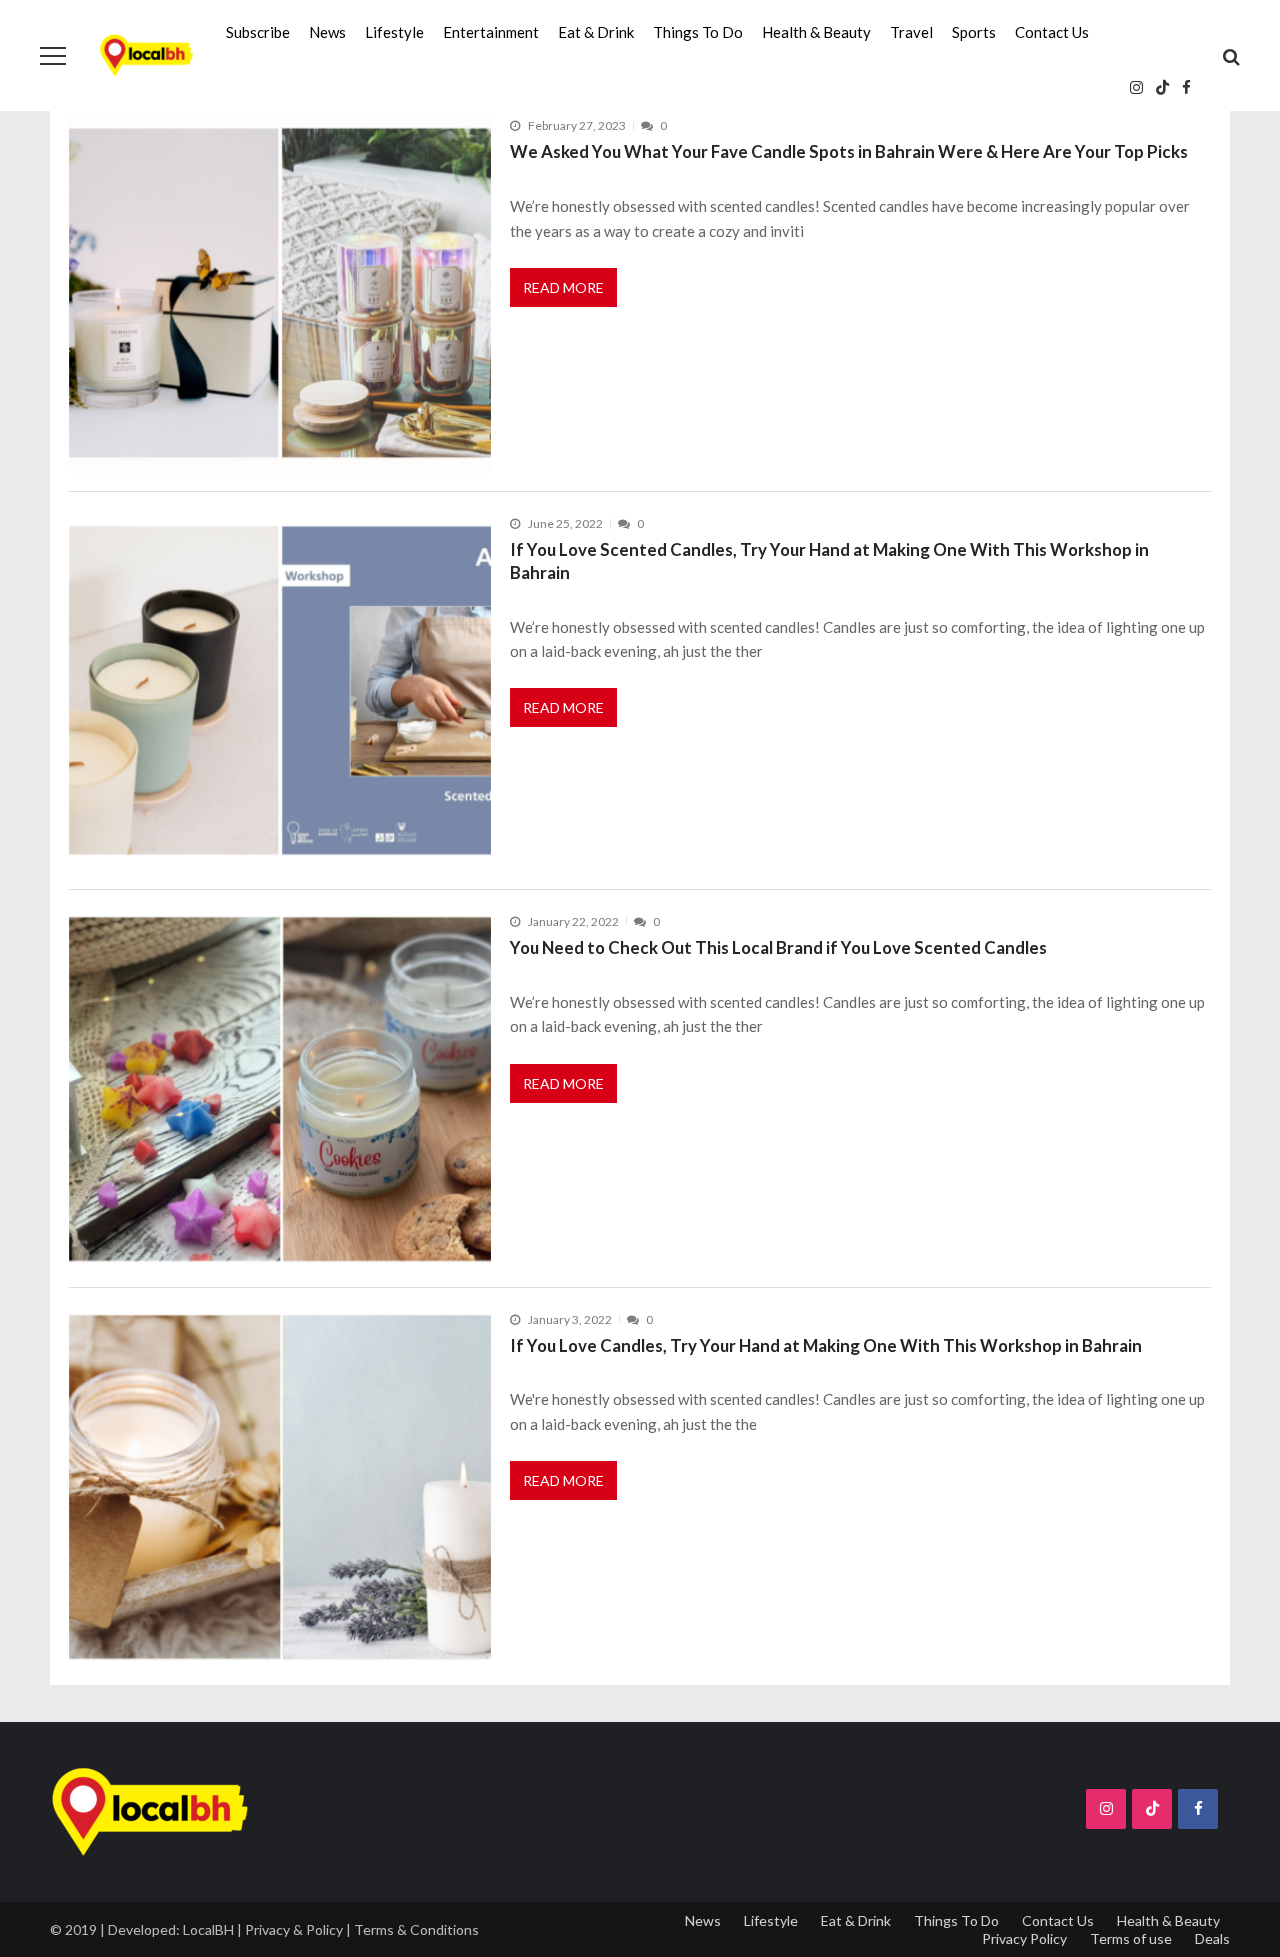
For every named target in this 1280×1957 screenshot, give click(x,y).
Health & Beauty (816, 32)
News (327, 32)
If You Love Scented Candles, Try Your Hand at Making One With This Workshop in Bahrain (829, 561)
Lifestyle (394, 32)
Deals (1212, 1938)
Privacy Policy (1024, 1938)
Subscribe (258, 32)
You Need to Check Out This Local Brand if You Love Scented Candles (778, 947)
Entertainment (491, 32)
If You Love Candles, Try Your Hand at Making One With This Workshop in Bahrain (826, 1345)
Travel (911, 32)
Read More (563, 287)
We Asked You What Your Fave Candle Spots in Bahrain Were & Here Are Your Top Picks (849, 151)
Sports (974, 32)
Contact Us (1052, 32)
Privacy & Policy (294, 1929)
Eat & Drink (596, 32)
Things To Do (698, 32)
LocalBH (208, 1929)
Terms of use (1131, 1938)
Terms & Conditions (416, 1929)
